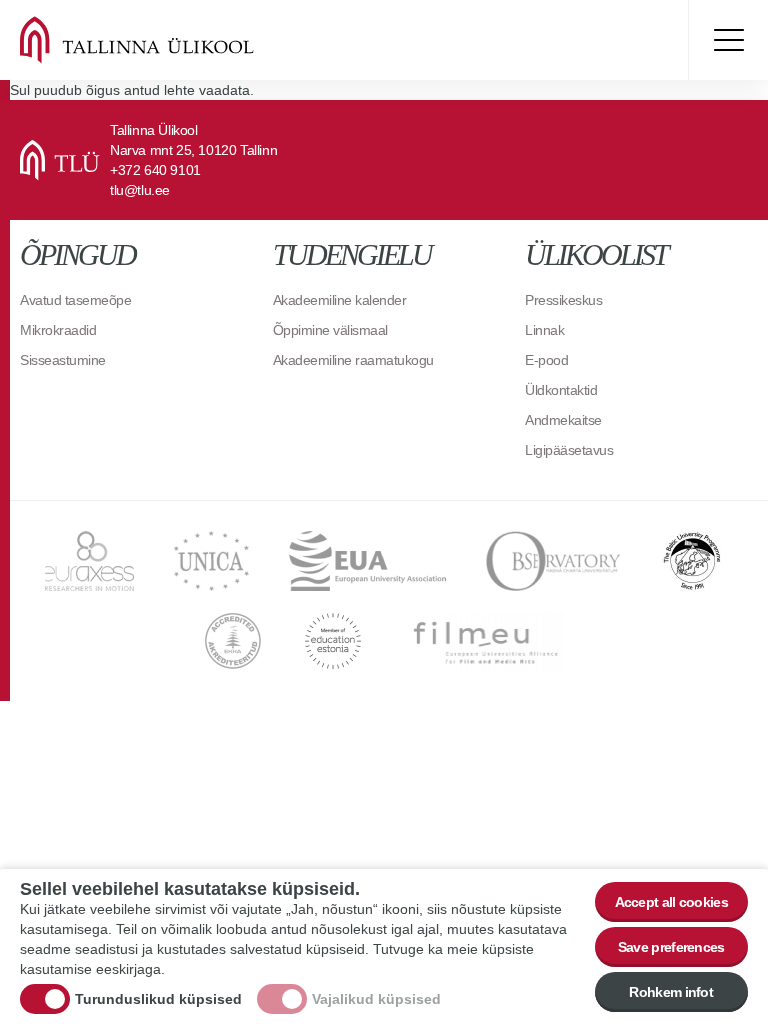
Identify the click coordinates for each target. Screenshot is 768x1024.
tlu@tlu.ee (140, 190)
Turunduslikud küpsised (158, 999)
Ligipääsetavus (569, 450)
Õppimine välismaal (330, 330)
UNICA (211, 561)
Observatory (553, 561)
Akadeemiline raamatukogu (353, 360)
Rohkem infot (671, 992)
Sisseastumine (63, 360)
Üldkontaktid (561, 390)
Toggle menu (728, 40)
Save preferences (671, 947)
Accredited (233, 641)
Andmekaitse (563, 420)
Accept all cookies (671, 902)
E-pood (546, 360)
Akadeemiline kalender (340, 300)
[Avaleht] (160, 40)
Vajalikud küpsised (376, 999)
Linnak (544, 330)
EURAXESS (89, 561)
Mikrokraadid (58, 330)
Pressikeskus (563, 300)
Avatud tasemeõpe (75, 300)
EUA (367, 561)
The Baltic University (692, 561)
